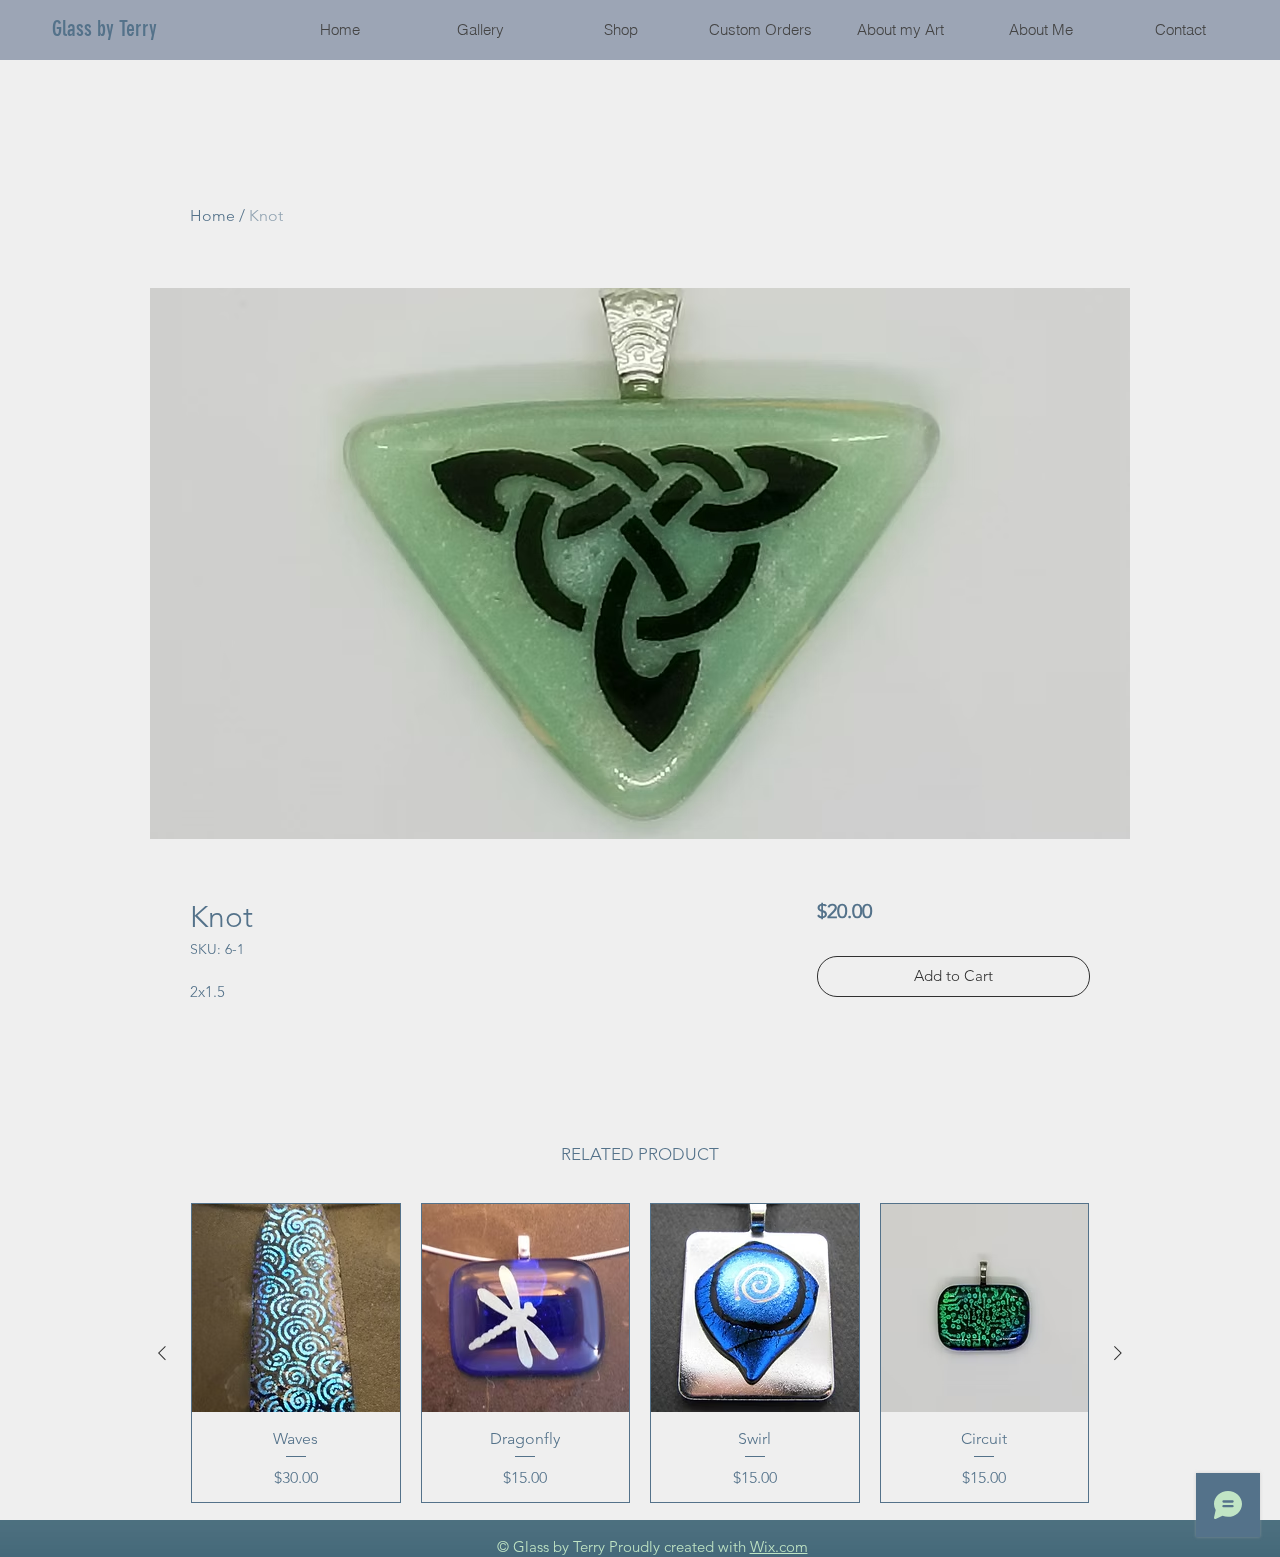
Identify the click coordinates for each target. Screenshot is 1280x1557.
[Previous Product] (162, 1353)
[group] (640, 1353)
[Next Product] (1118, 1353)
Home (212, 215)
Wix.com (779, 1546)
